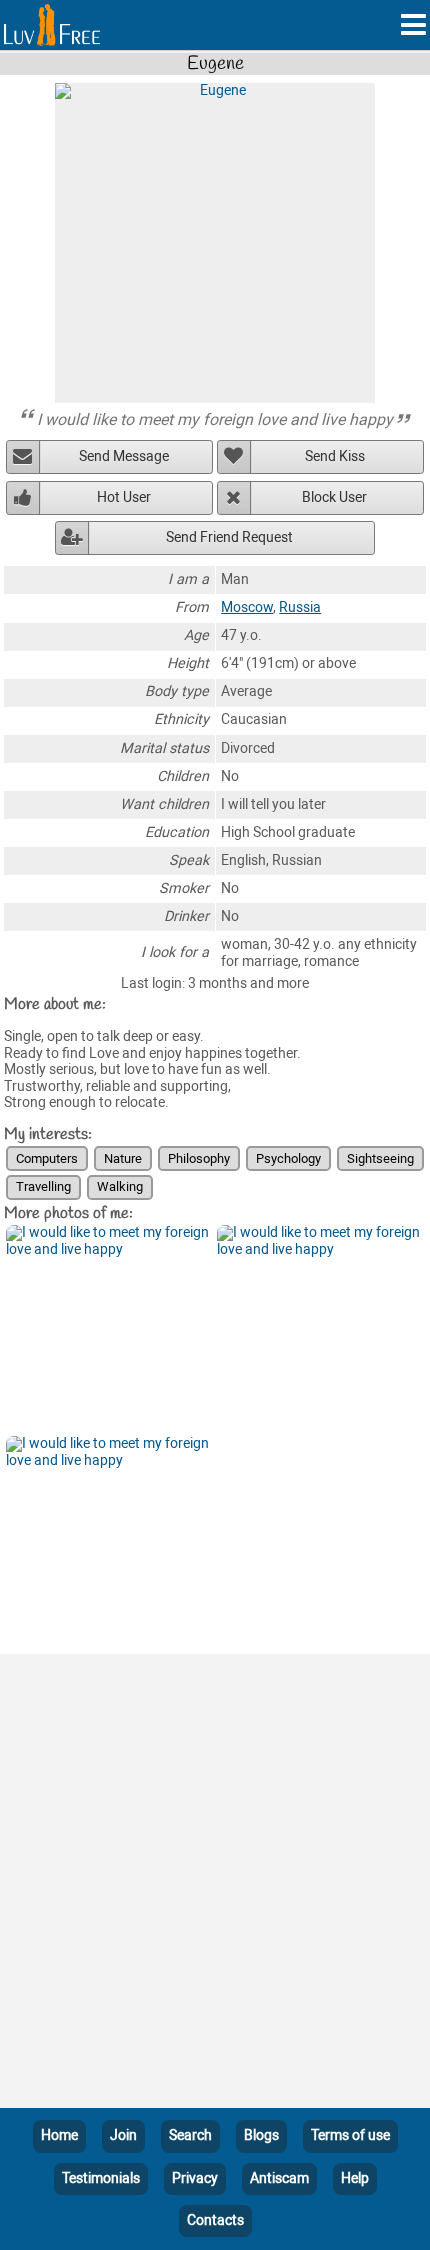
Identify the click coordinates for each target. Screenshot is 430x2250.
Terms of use (350, 2135)
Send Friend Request (229, 537)
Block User (334, 497)
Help (355, 2178)
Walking (120, 1186)
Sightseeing (380, 1158)
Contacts (215, 2220)
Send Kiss (335, 456)
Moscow (247, 607)
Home (59, 2135)
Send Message (124, 456)
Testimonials (101, 2178)
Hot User (124, 497)
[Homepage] (52, 25)
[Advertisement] (215, 1885)
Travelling (43, 1186)
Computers (47, 1158)
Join (123, 2135)
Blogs (261, 2135)
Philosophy (199, 1158)
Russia (300, 607)
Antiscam (279, 2178)
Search (190, 2135)
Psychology (288, 1158)
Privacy (195, 2178)
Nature (123, 1158)
